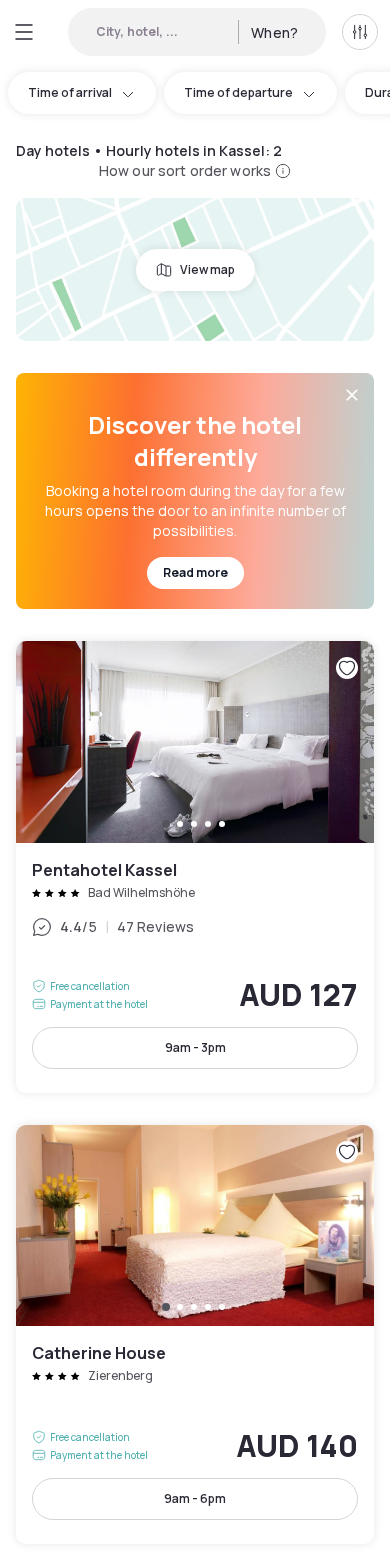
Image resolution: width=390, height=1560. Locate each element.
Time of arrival (70, 92)
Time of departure (238, 92)
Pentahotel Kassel (195, 866)
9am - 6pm (195, 1498)
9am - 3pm (195, 1047)
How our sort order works (185, 170)
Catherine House (195, 1334)
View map (207, 269)
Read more (195, 572)
